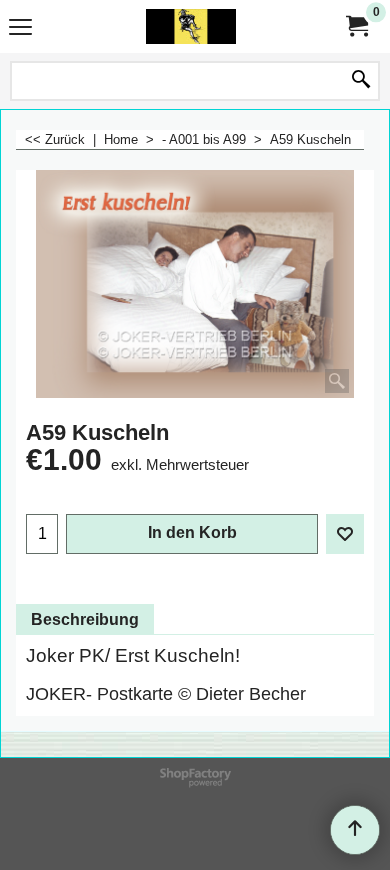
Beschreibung (85, 619)
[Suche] (361, 81)
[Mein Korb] (356, 26)
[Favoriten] (345, 534)
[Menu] (20, 28)
